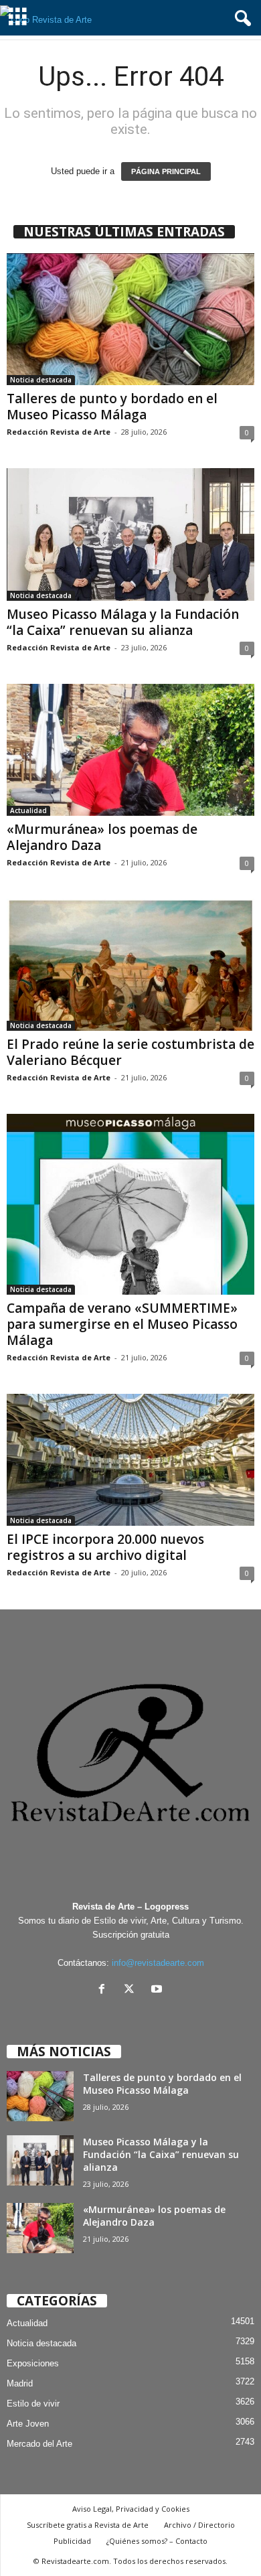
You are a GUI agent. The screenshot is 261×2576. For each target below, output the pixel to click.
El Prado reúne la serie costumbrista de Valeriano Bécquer (130, 1052)
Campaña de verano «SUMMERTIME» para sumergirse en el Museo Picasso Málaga (122, 1324)
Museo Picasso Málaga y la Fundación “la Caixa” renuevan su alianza (123, 622)
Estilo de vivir (33, 2404)
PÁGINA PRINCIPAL (166, 171)
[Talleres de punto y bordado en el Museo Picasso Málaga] (130, 319)
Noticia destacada (41, 380)
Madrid (20, 2383)
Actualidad (28, 810)
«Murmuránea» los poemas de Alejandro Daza (102, 837)
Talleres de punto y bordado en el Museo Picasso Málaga (112, 407)
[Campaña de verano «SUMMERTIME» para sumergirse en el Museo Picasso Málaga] (130, 1204)
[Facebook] (105, 1990)
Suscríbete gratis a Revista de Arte (88, 2525)
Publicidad (72, 2541)
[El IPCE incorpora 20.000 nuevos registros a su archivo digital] (130, 1460)
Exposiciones (33, 2363)
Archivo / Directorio (199, 2525)
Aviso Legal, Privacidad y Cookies (131, 2509)
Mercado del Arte (39, 2444)
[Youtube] (158, 1990)
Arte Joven (28, 2424)
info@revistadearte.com (158, 1963)
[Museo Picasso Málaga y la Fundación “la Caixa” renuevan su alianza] (130, 534)
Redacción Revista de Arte (59, 432)
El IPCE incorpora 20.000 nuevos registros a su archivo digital (105, 1547)
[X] (132, 1990)
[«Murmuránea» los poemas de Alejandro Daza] (130, 750)
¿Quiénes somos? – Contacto (157, 2541)
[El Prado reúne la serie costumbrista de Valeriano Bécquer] (130, 965)
